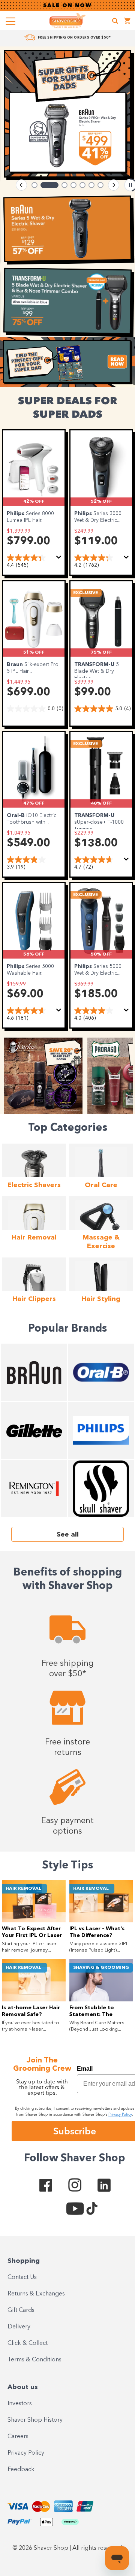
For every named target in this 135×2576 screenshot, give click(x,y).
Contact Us (22, 2277)
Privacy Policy (26, 2453)
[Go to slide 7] (100, 185)
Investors (20, 2404)
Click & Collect (28, 2343)
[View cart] (127, 22)
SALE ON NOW (67, 6)
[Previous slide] (21, 185)
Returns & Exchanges (36, 2294)
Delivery (19, 2327)
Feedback (21, 2470)
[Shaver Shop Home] (67, 20)
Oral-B (16, 815)
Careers (18, 2437)
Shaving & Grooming (101, 1968)
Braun (16, 665)
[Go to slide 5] (82, 185)
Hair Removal (23, 1889)
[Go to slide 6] (91, 185)
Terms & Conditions (34, 2360)
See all (68, 1535)
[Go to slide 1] (34, 185)
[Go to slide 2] (49, 185)
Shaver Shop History (35, 2420)
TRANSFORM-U (95, 665)
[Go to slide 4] (73, 185)
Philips (16, 514)
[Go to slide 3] (64, 185)
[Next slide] (114, 185)
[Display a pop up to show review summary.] (60, 559)
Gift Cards (21, 2310)
